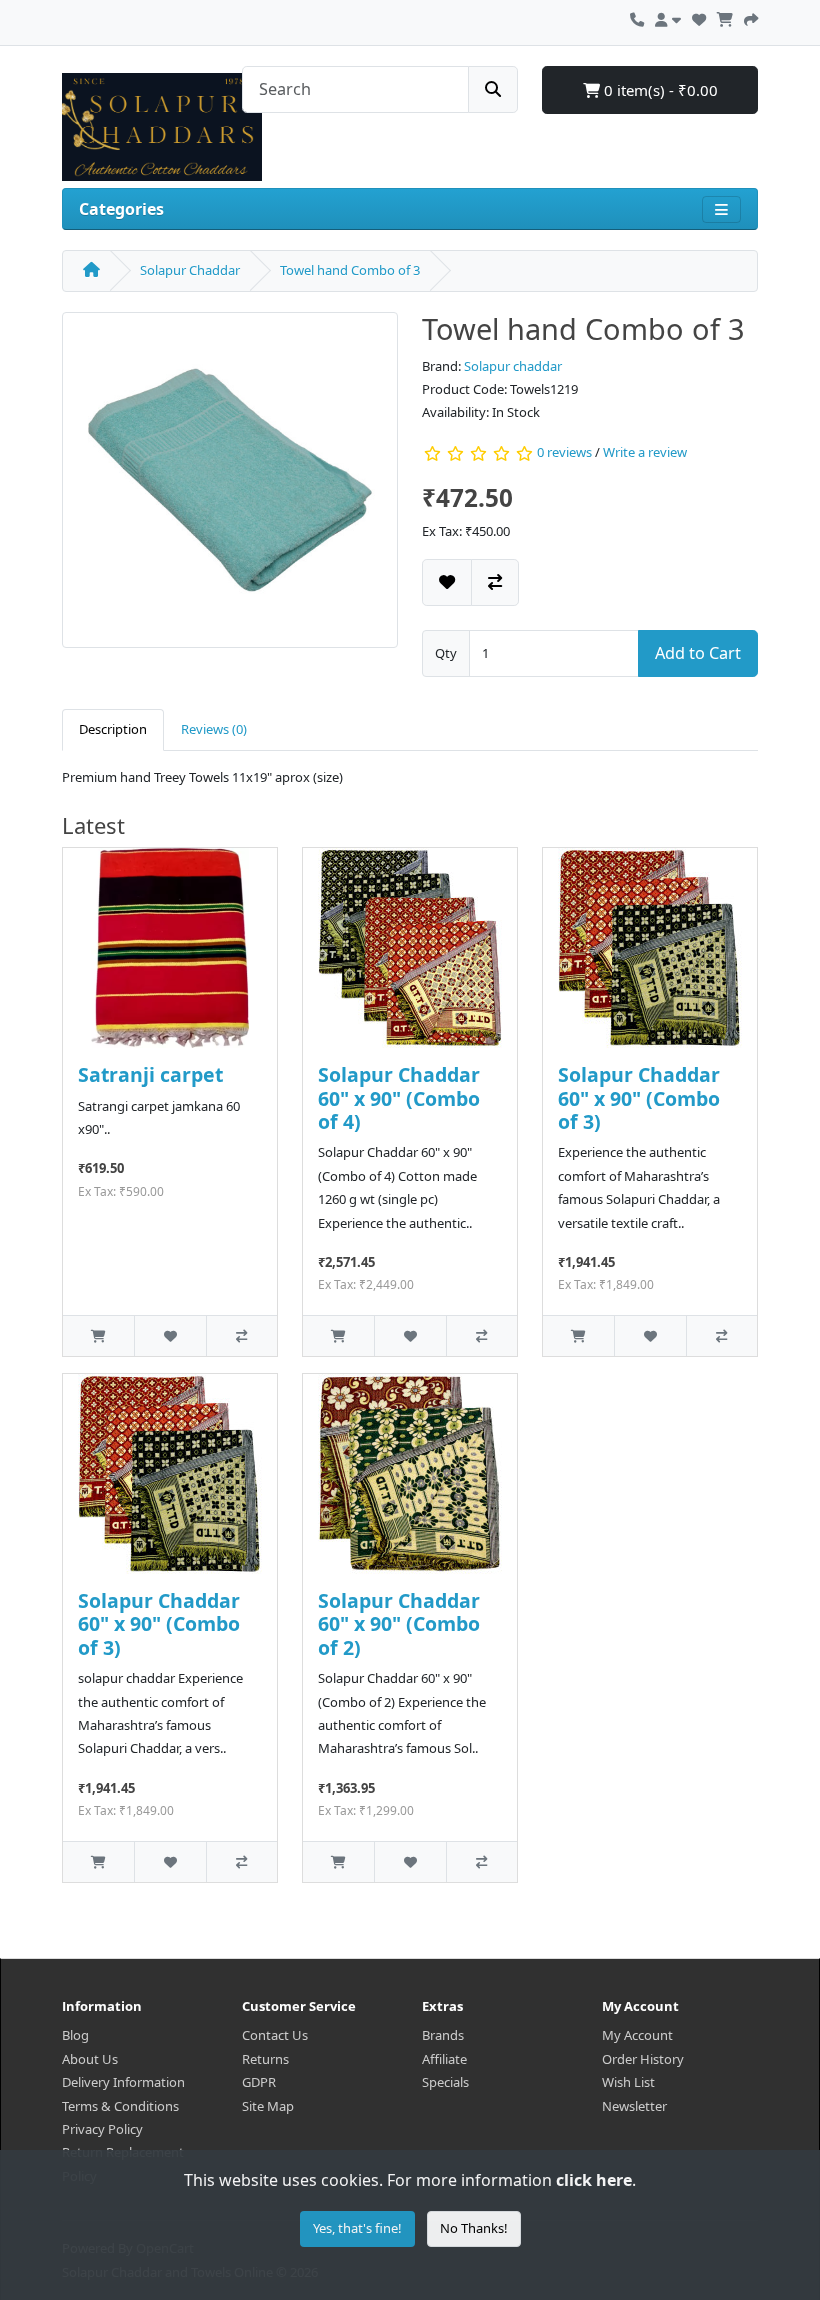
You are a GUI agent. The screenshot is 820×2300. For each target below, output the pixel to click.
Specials (445, 2082)
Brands (443, 2035)
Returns (265, 2059)
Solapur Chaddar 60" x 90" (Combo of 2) (399, 1624)
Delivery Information (123, 2082)
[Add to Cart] (98, 1335)
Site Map (268, 2106)
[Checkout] (751, 17)
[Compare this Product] (495, 582)
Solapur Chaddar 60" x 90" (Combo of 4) (399, 1098)
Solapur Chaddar (190, 270)
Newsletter (634, 2106)
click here (594, 2180)
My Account (637, 2035)
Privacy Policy (102, 2129)
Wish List (628, 2082)
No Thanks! (474, 2228)
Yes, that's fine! (357, 2228)
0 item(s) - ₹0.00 (659, 90)
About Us (90, 2059)
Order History (643, 2059)
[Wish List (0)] (699, 17)
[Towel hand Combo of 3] (230, 486)
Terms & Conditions (120, 2106)
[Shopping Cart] (725, 17)
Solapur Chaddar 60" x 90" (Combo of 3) (639, 1098)
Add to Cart (698, 653)
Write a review (645, 452)
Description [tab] (113, 729)
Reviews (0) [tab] (214, 729)
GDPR (259, 2082)
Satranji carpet (150, 1074)
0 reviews (564, 452)
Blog (75, 2035)
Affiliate (444, 2059)
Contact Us (275, 2035)
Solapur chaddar (513, 366)
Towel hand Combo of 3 (350, 270)
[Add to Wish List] (447, 582)
